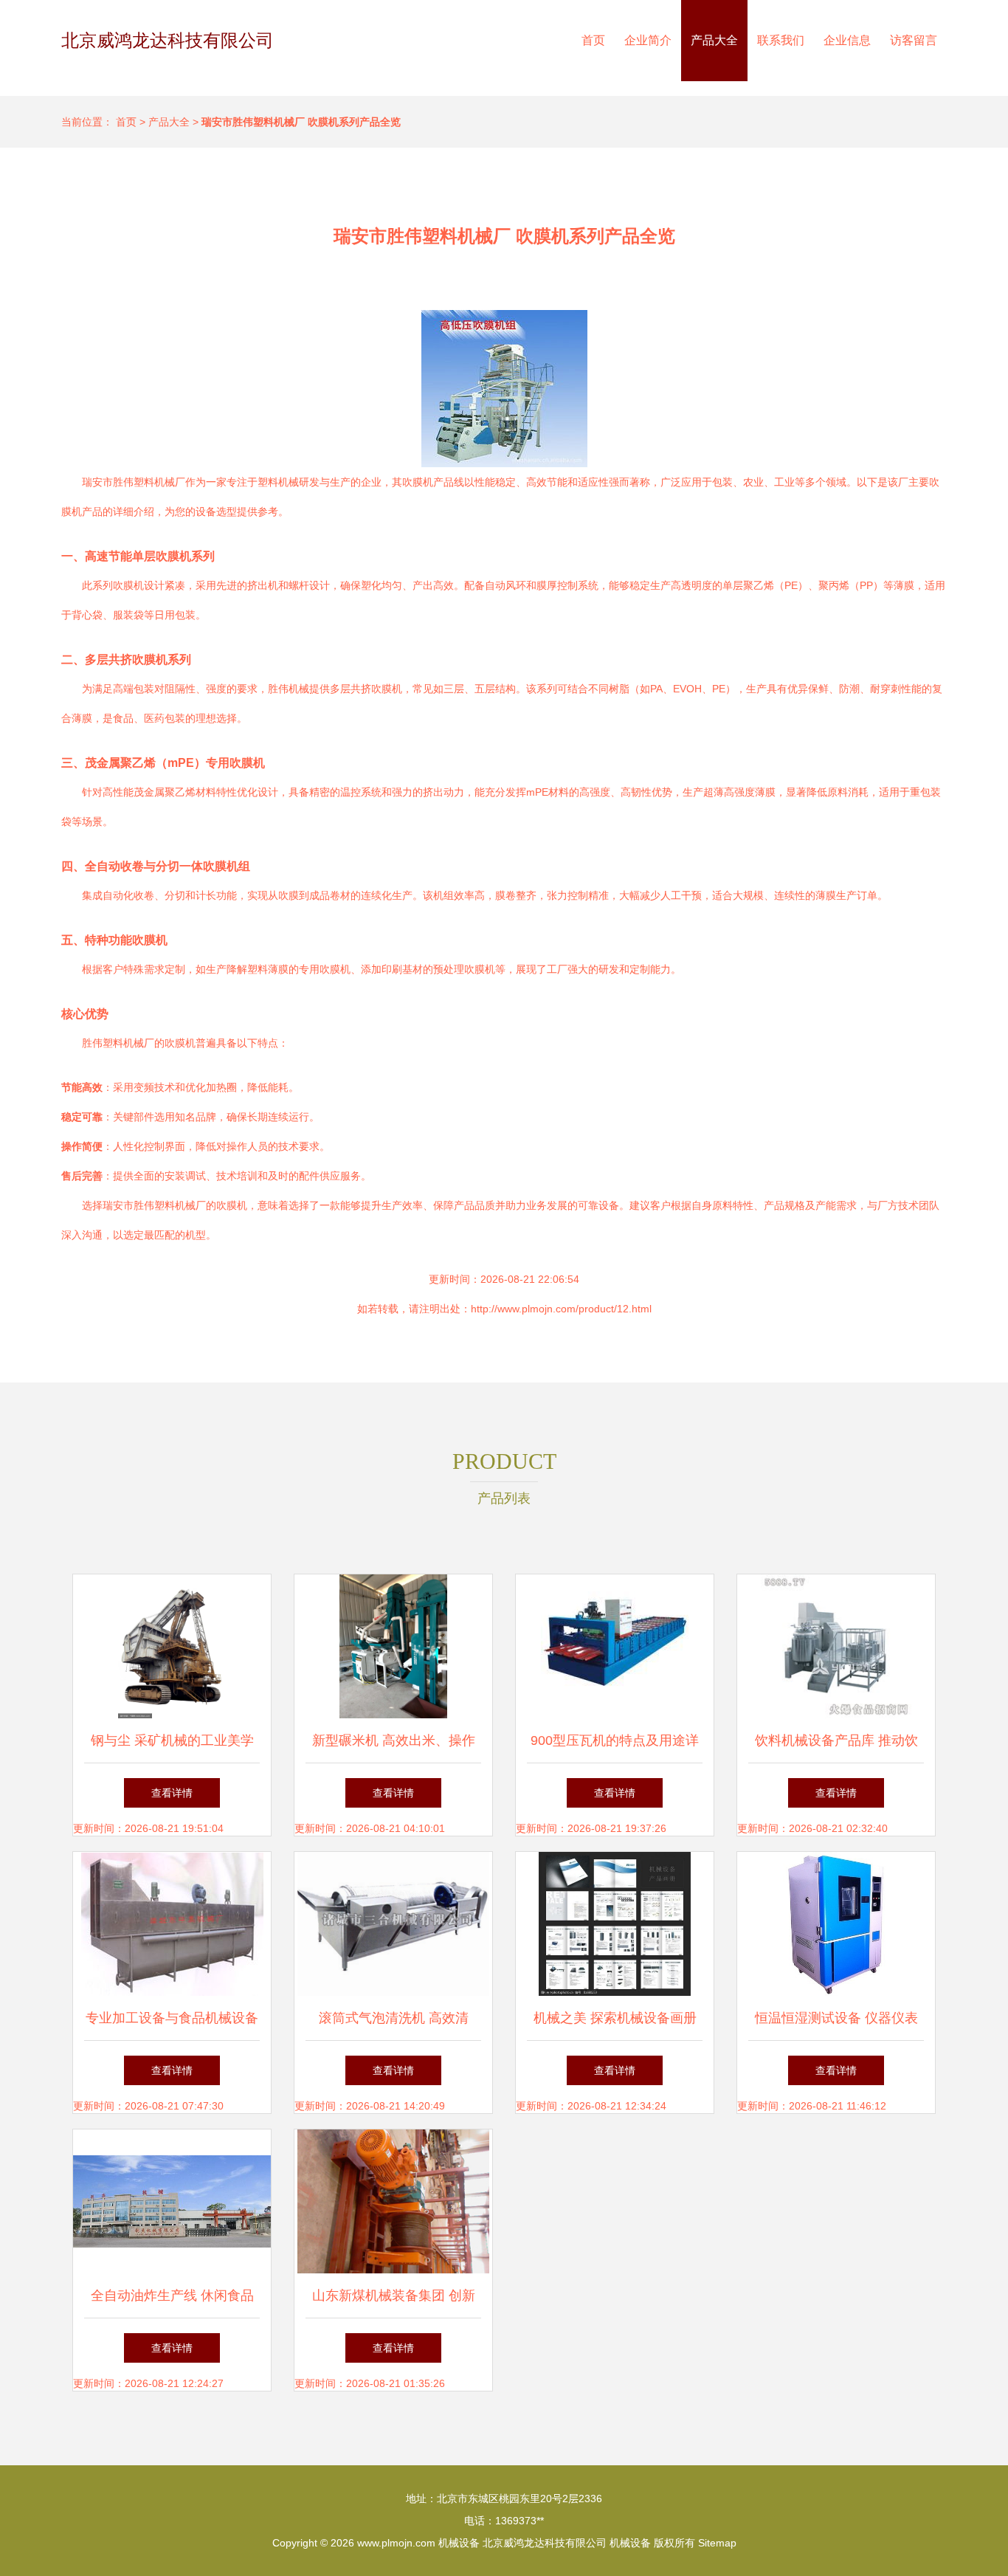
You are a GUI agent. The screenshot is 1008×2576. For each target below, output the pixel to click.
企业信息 (847, 40)
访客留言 (914, 40)
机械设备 (459, 2543)
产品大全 (714, 40)
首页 (593, 40)
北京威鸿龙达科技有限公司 (168, 40)
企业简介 (648, 40)
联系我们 (781, 40)
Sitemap (717, 2543)
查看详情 (172, 1793)
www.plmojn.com (396, 2543)
